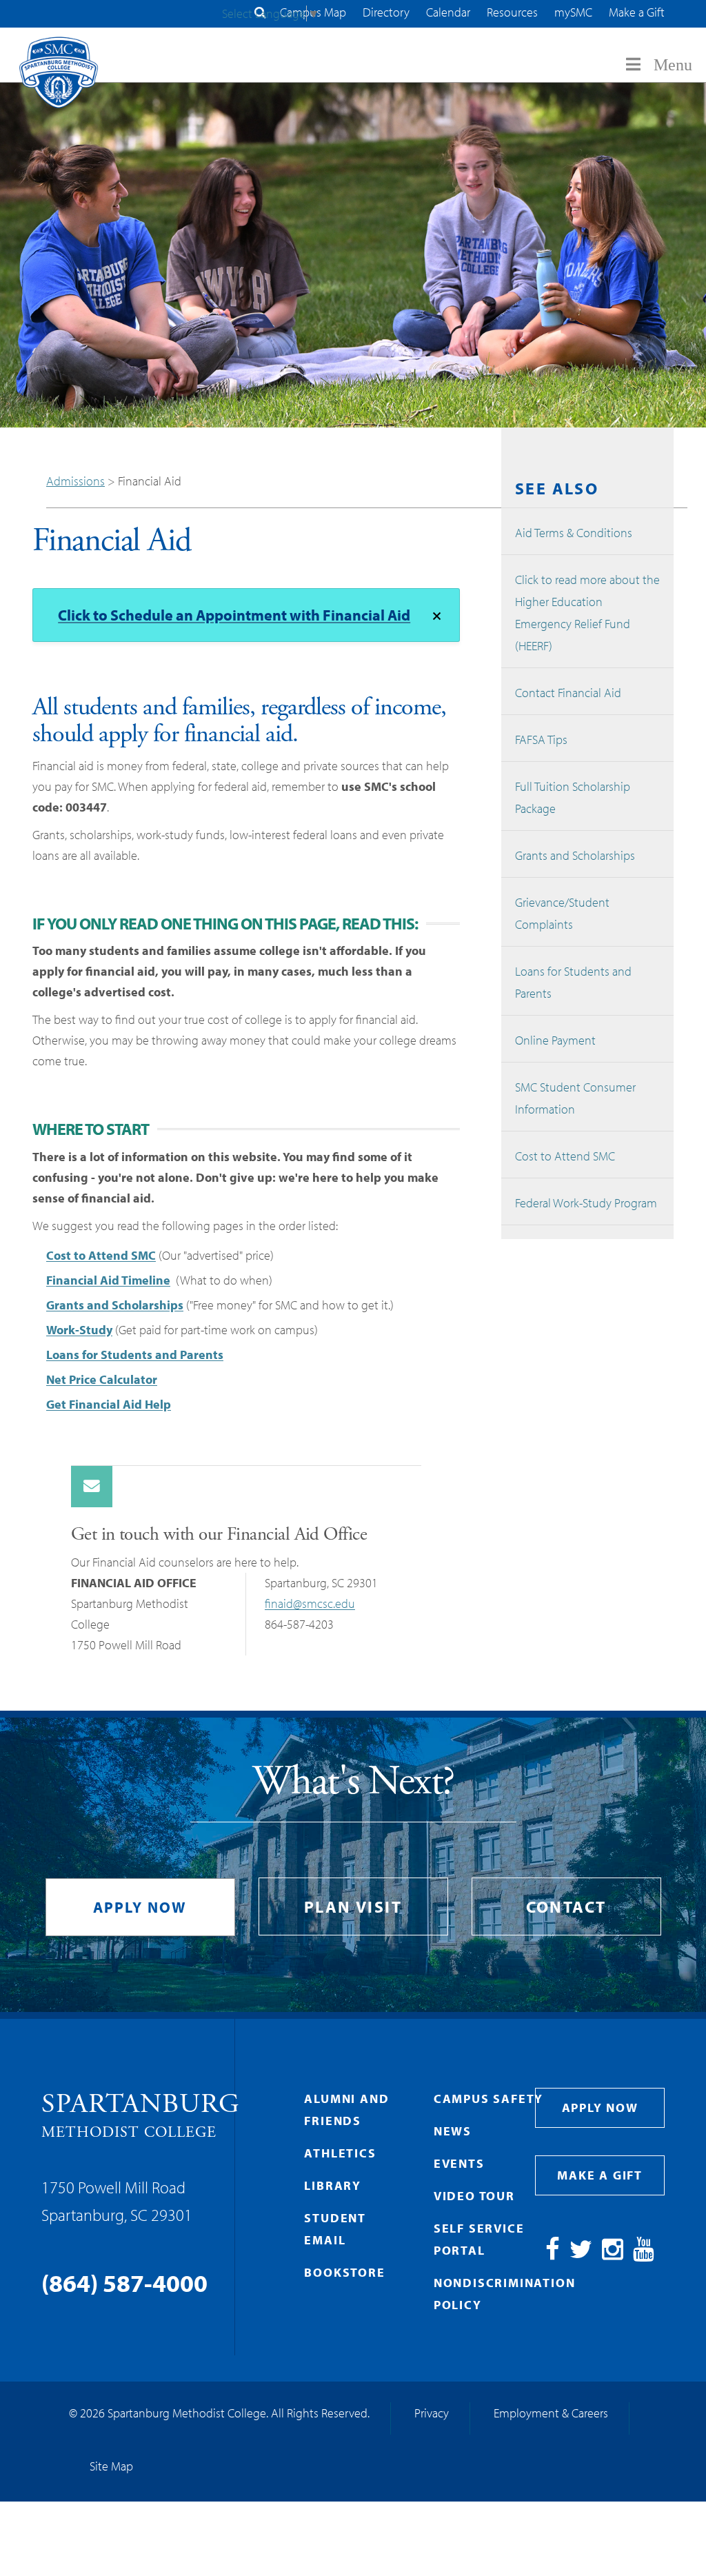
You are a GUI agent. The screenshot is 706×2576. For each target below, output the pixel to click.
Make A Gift (600, 2175)
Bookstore (344, 2272)
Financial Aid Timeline (108, 1280)
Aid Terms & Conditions (574, 533)
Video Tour (474, 2196)
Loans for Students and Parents (135, 1355)
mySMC (573, 12)
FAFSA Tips (541, 739)
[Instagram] (613, 2254)
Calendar (448, 12)
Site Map (111, 2466)
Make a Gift (637, 12)
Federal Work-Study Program (586, 1203)
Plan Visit (353, 1906)
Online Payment (555, 1040)
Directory (386, 12)
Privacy (432, 2413)
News (453, 2131)
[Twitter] (581, 2254)
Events (459, 2163)
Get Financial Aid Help (109, 1404)
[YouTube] (644, 2254)
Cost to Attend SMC (101, 1255)
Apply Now (140, 1907)
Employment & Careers (551, 2413)
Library (333, 2185)
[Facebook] (553, 2254)
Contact (566, 1906)
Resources (512, 12)
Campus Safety (488, 2099)
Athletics (340, 2153)
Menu (673, 65)
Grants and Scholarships (115, 1305)
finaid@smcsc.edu (310, 1603)
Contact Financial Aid (568, 693)
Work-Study (79, 1330)
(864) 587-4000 (124, 2282)
